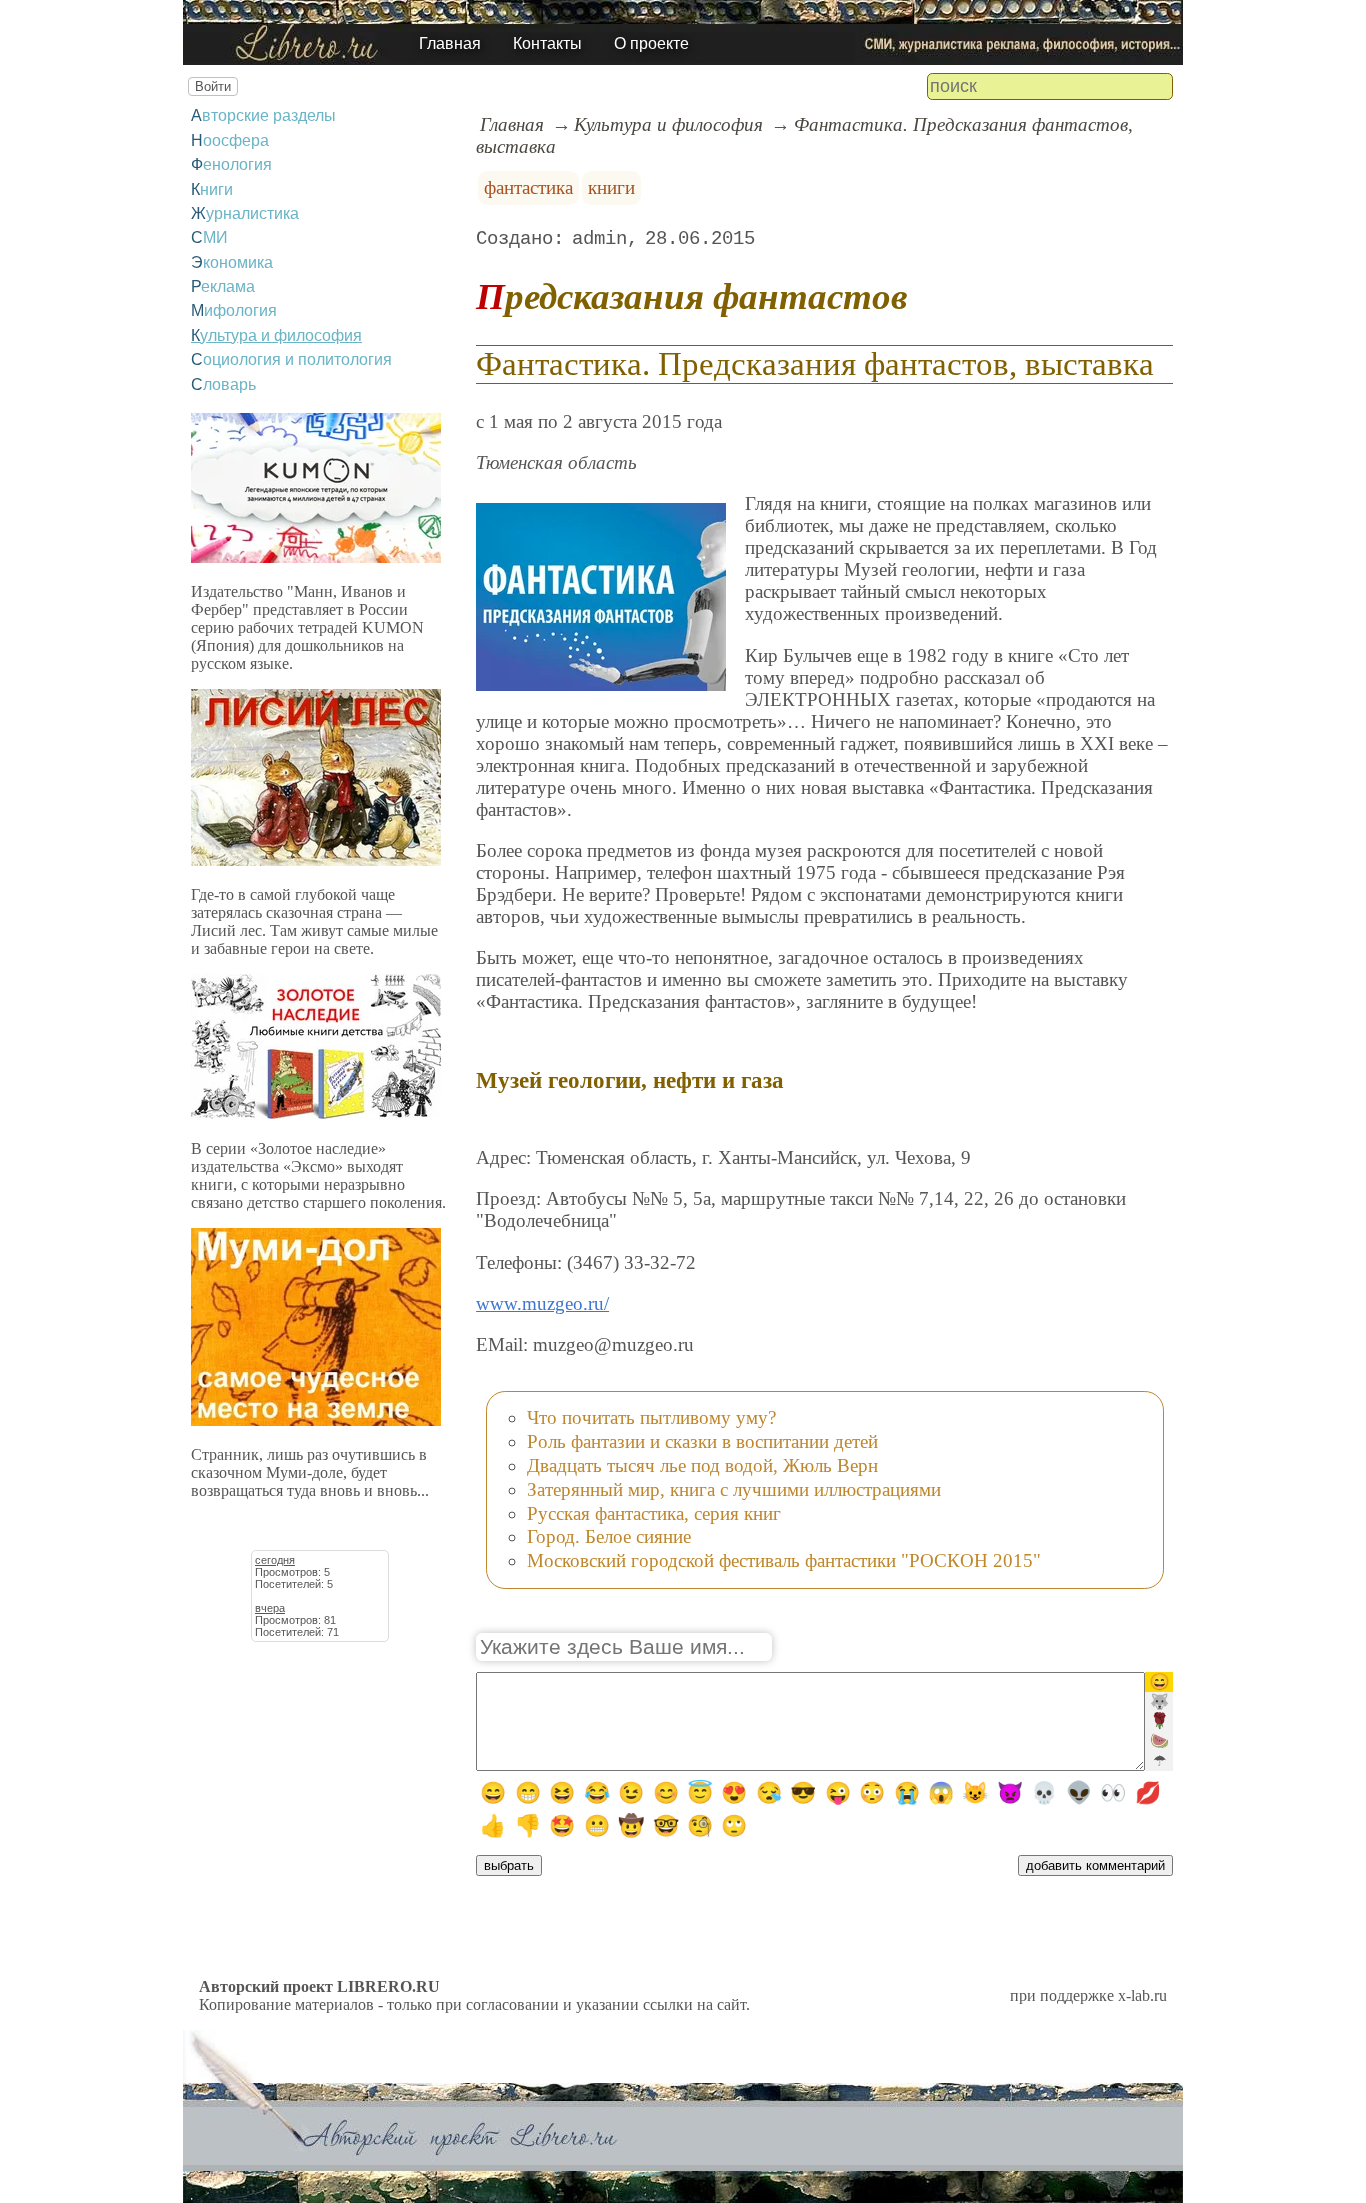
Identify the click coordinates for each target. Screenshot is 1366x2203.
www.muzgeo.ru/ (542, 1303)
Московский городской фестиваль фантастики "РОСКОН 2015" (784, 1560)
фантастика (528, 187)
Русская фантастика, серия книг (654, 1513)
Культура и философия (276, 335)
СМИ (209, 237)
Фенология (231, 164)
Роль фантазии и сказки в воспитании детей (702, 1441)
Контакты (547, 43)
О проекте (651, 43)
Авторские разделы (263, 115)
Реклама (223, 286)
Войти (213, 86)
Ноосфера (230, 140)
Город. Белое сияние (609, 1536)
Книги (212, 189)
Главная (450, 43)
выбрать (509, 1865)
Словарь (223, 384)
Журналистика (245, 213)
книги (611, 187)
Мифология (234, 310)
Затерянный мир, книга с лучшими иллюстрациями (734, 1489)
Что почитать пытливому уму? (651, 1417)
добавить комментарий (1095, 1865)
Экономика (232, 262)
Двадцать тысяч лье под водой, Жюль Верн (702, 1465)
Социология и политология (291, 359)
